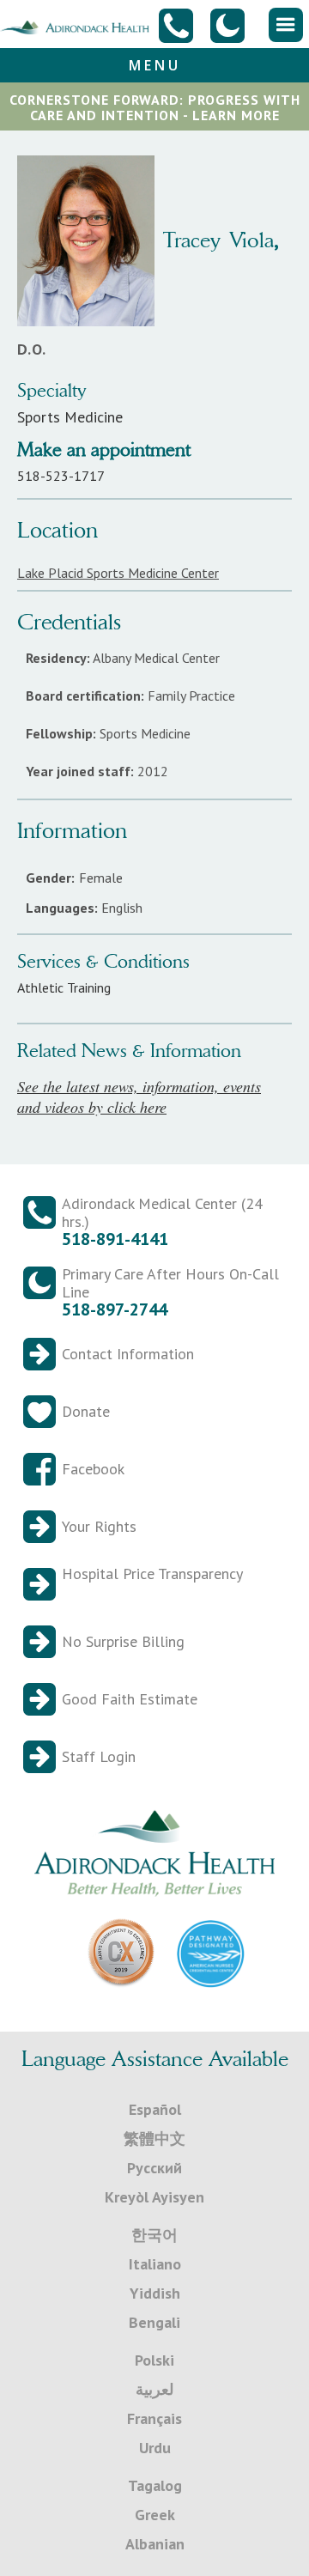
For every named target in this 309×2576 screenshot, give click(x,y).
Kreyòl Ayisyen (154, 2197)
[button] (286, 25)
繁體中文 (154, 2139)
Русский (154, 2168)
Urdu (155, 2448)
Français (154, 2418)
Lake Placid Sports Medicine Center (118, 573)
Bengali (154, 2322)
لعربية (154, 2389)
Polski (154, 2360)
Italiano (155, 2264)
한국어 (154, 2235)
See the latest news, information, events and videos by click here (139, 1097)
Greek (155, 2515)
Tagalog (155, 2485)
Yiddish (155, 2293)
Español (155, 2109)
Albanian (155, 2544)
